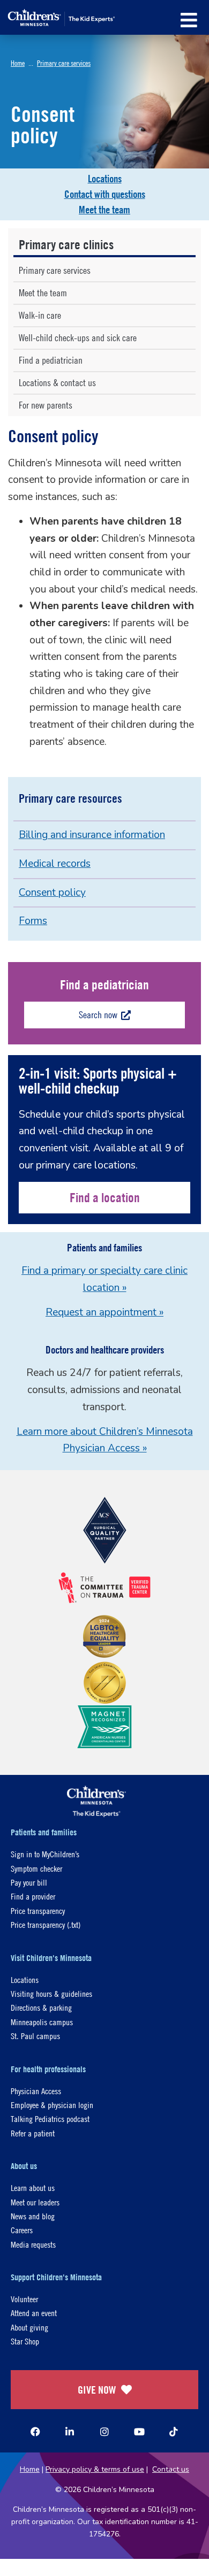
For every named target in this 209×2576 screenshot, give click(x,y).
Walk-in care (40, 315)
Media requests (33, 2244)
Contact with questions (105, 194)
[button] (189, 20)
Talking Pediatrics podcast (50, 2119)
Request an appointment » (104, 1312)
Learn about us (33, 2187)
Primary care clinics (66, 244)
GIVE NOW (97, 2390)
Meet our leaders (35, 2202)
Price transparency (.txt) (46, 1924)
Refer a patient (33, 2133)
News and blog (33, 2216)
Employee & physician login (52, 2105)
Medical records (55, 864)
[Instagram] (104, 2432)
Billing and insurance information (92, 835)
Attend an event (34, 2313)
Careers (22, 2230)
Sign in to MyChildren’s (45, 1854)
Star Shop (25, 2341)
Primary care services (64, 63)
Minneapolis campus (42, 2022)
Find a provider (33, 1896)
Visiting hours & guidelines (51, 1993)
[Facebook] (35, 2432)
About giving (29, 2327)
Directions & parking (41, 2007)
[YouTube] (139, 2432)
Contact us (171, 2469)
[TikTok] (174, 2432)
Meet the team (104, 210)
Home (18, 63)
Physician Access (36, 2091)
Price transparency (38, 1910)
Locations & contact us (57, 383)
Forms (33, 921)
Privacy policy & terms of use (95, 2469)
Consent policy (52, 893)
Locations (105, 179)
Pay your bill (29, 1882)
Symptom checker (36, 1868)
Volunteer (24, 2299)
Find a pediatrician (51, 360)
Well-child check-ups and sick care (78, 338)
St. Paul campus (35, 2036)
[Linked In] (70, 2432)
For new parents (46, 405)
